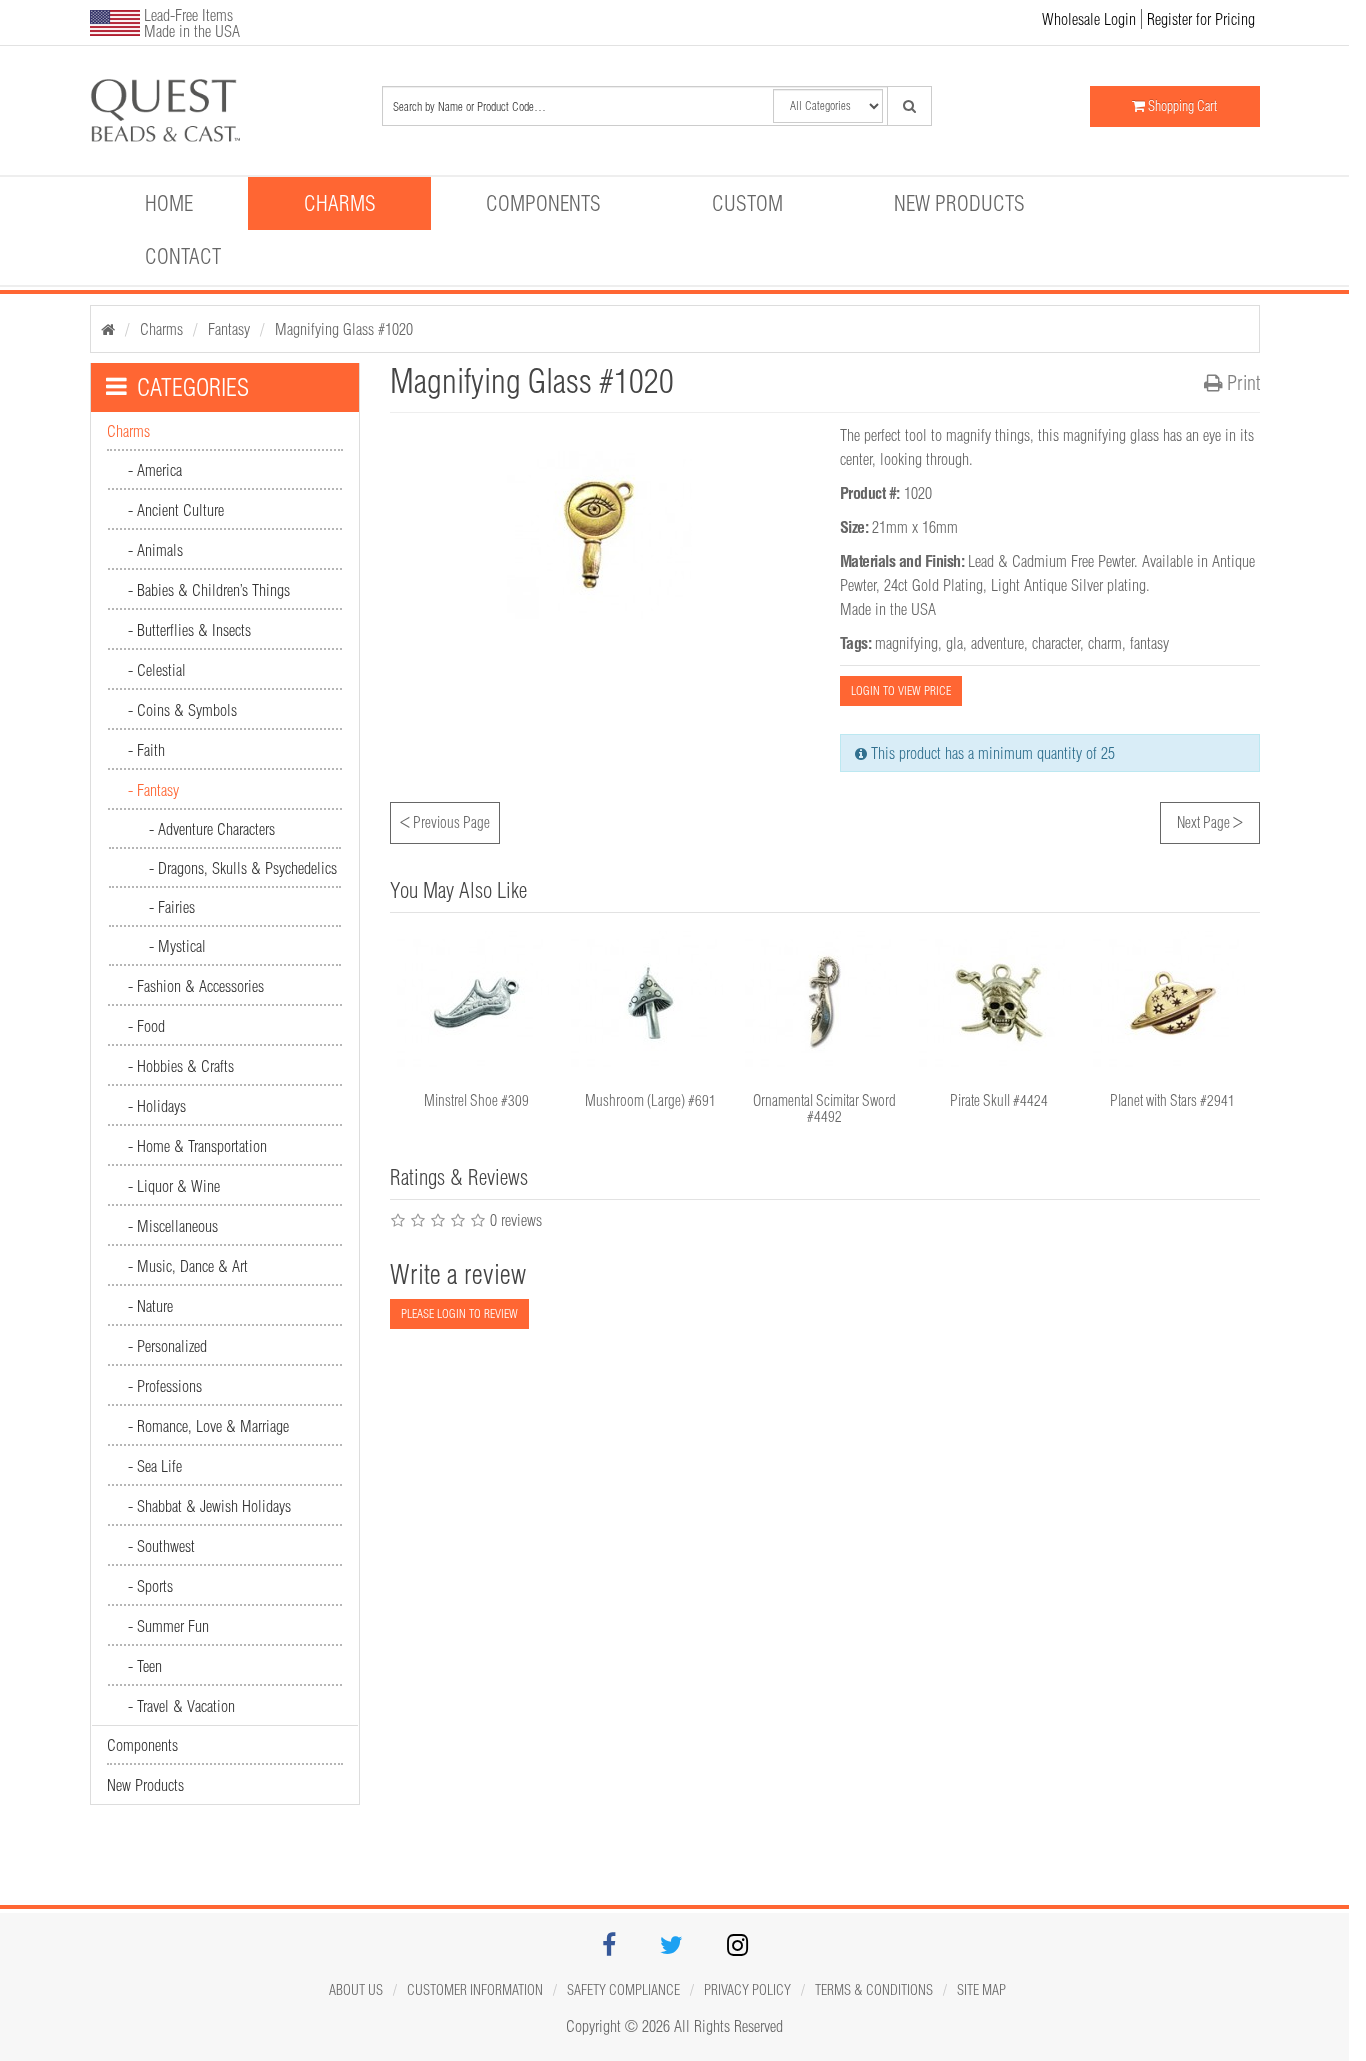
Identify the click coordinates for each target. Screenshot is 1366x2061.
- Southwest (161, 1546)
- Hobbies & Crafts (181, 1066)
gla (954, 643)
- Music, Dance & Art (188, 1266)
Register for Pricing (1201, 19)
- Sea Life (155, 1466)
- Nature (150, 1306)
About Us (356, 1990)
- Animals (155, 550)
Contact (183, 256)
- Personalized (167, 1346)
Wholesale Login (1089, 19)
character (1056, 643)
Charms (340, 203)
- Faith (146, 750)
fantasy (1149, 643)
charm (1105, 643)
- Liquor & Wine (174, 1186)
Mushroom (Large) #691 (650, 1100)
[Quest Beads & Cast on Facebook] (609, 1948)
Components (543, 203)
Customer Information (475, 1990)
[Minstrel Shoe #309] (477, 1003)
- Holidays (157, 1106)
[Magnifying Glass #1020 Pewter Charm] (182, 110)
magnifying (906, 643)
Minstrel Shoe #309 (476, 1100)
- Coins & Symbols (182, 710)
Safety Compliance (623, 1990)
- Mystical (177, 946)
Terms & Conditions (874, 1990)
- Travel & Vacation (181, 1706)
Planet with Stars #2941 (1172, 1100)
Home (169, 203)
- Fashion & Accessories (196, 986)
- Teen (145, 1666)
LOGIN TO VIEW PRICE (901, 690)
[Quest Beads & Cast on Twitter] (671, 1948)
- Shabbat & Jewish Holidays (209, 1506)
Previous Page (445, 820)
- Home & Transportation (197, 1146)
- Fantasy (153, 790)
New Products (959, 203)
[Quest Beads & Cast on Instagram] (737, 1948)
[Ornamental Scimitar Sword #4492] (825, 1003)
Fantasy (229, 329)
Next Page (1210, 820)
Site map (981, 1990)
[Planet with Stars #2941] (1173, 1003)
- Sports (150, 1586)
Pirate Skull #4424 (999, 1100)
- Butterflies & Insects (189, 630)
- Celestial (157, 670)
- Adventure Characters (212, 829)
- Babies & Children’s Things (209, 590)
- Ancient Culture (176, 510)
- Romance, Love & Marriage (208, 1426)
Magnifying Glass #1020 (344, 329)
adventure (997, 643)
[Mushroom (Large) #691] (651, 1003)
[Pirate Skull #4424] (999, 1003)
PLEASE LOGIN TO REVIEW (459, 1313)
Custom (747, 203)
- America (155, 470)
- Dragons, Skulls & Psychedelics (243, 868)
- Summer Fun (168, 1626)
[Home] (108, 329)
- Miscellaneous (173, 1226)
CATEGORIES (193, 387)
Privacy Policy (747, 1990)
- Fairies (172, 907)
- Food (146, 1026)
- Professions (165, 1386)
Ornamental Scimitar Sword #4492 (824, 1109)
